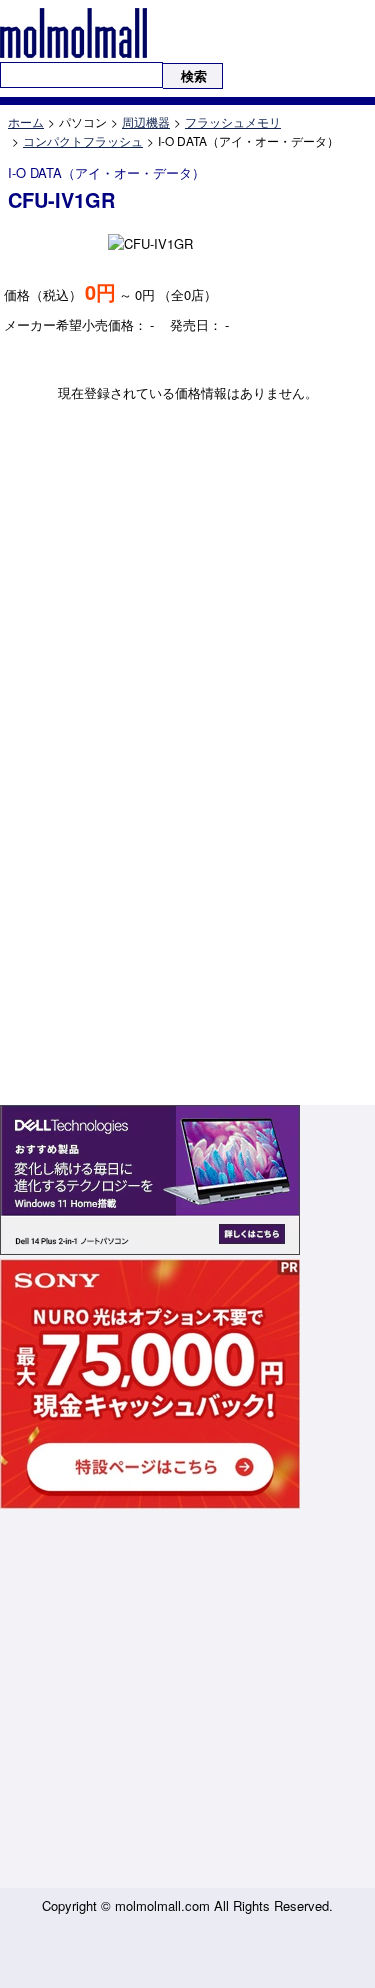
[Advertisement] (187, 1700)
